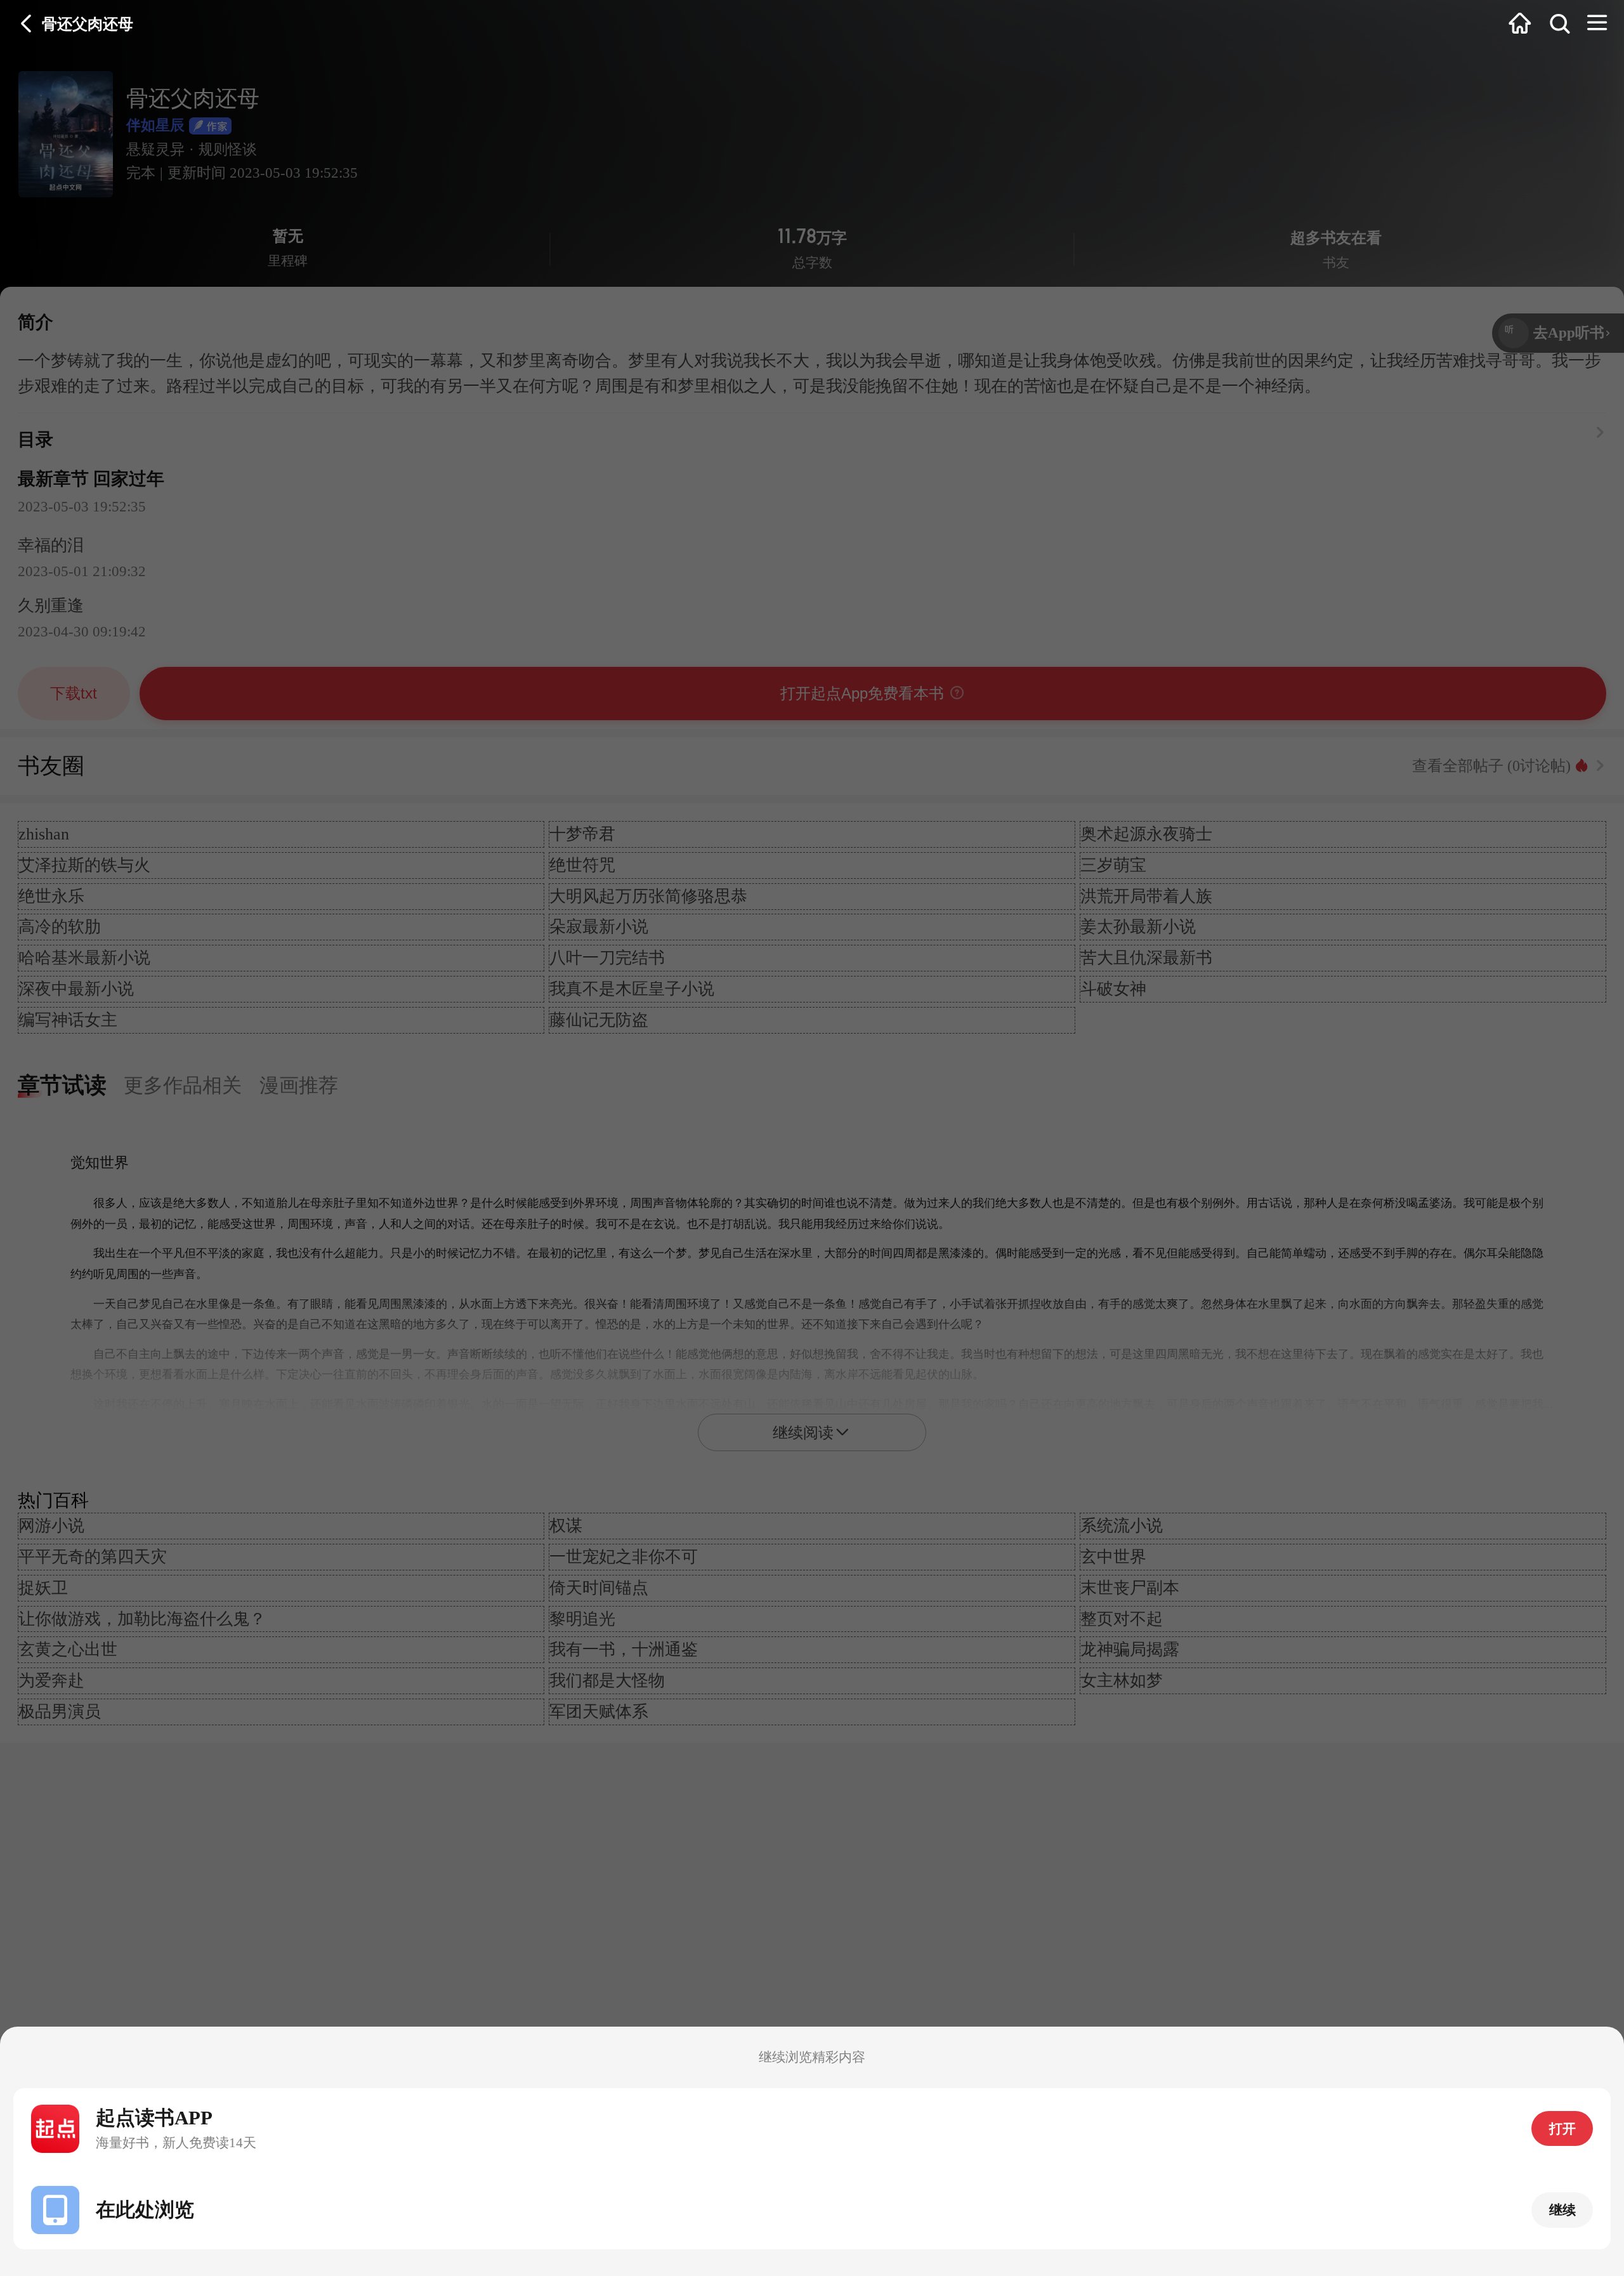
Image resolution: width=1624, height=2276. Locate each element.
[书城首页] (1520, 24)
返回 (27, 24)
